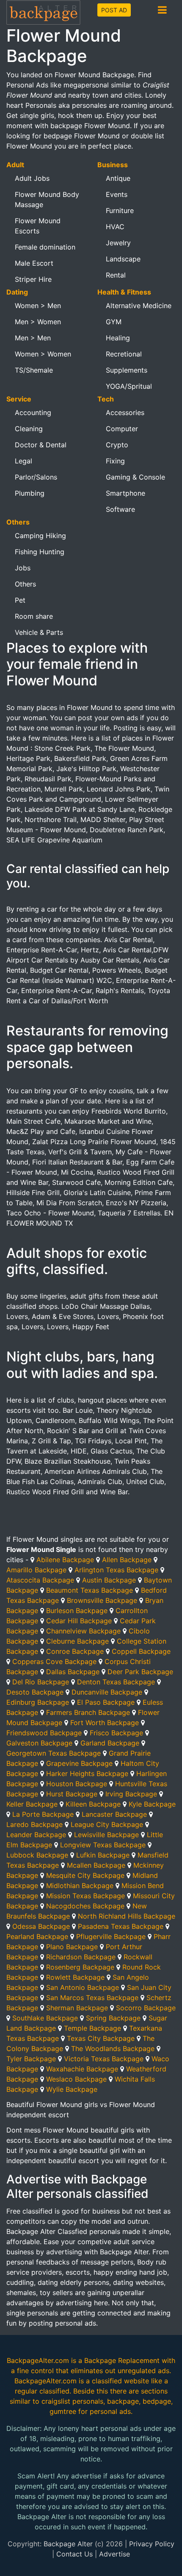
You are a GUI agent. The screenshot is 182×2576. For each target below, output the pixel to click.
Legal (23, 461)
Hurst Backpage (72, 1794)
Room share (34, 616)
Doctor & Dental (41, 445)
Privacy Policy (152, 2544)
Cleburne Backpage (77, 1641)
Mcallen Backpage (96, 1865)
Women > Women (43, 354)
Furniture (120, 210)
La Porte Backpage (43, 1814)
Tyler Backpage (31, 2059)
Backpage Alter (68, 2544)
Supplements (127, 370)
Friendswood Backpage (44, 1733)
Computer (122, 429)
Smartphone (125, 493)
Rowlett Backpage (75, 1977)
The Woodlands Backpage (113, 2048)
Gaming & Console (135, 477)
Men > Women (38, 322)
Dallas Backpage (73, 1672)
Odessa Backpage (41, 1926)
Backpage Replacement (122, 2360)
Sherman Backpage (77, 2008)
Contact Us (74, 2554)
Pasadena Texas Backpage (121, 1926)
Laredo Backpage (34, 1824)
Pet (20, 600)
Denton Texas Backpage (116, 1682)
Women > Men (38, 306)
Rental (116, 275)
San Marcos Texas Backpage (92, 1998)
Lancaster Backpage (114, 1814)
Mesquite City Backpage (85, 1875)
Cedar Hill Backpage (79, 1621)
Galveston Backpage (39, 1743)
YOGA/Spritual (129, 386)
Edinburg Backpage (38, 1702)
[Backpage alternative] (44, 12)
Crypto (117, 445)
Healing (118, 338)
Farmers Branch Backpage (88, 1712)
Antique (118, 178)
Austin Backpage (109, 1580)
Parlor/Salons (36, 477)
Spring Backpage (113, 2018)
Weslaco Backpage (76, 2079)
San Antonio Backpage (83, 1987)
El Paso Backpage (106, 1702)
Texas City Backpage (101, 2038)
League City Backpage (107, 1824)
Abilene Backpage (65, 1560)
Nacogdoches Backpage (85, 1906)
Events (117, 194)
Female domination (45, 247)
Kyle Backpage (152, 1804)
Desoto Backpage (35, 1692)
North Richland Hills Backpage (127, 1916)
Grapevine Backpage (79, 1763)
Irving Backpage (131, 1794)
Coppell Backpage (141, 1651)
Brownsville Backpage (102, 1600)
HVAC (115, 227)
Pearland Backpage (37, 1936)
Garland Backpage (110, 1743)
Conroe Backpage (75, 1651)
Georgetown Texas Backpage (54, 1753)
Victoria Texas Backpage (104, 2059)
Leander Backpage (36, 1835)
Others (25, 584)
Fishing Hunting (40, 552)
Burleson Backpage (77, 1611)
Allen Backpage (127, 1560)
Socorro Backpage (146, 2008)
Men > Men (33, 338)
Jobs (23, 568)
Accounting (33, 412)
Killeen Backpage (93, 1804)
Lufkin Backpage (103, 1855)
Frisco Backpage (116, 1733)
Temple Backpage (92, 2028)
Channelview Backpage (83, 1631)
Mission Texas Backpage (85, 1896)
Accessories (125, 412)
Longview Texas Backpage (103, 1845)
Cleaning (29, 429)
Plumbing (30, 493)
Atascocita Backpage (40, 1580)
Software (120, 509)
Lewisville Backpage (106, 1835)
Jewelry (118, 243)
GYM (114, 322)
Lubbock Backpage (37, 1855)
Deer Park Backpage (140, 1672)
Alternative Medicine (139, 306)
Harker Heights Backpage (87, 1773)
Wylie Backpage (72, 2089)
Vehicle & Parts (39, 632)
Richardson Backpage (81, 1957)
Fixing (115, 461)
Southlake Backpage (45, 2018)
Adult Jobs (32, 178)
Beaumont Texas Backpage (90, 1590)
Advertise (114, 2554)
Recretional (124, 354)
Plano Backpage (72, 1947)
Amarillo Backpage (36, 1570)
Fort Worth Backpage (105, 1723)
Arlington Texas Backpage (116, 1570)
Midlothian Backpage (80, 1886)
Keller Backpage (32, 1804)
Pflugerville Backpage (111, 1936)
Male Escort (34, 263)
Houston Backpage (77, 1784)
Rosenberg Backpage (80, 1967)
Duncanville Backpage (107, 1692)
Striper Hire (33, 279)
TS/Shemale (34, 370)
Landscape (123, 259)
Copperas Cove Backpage (54, 1661)
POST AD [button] (114, 10)
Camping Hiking (40, 536)
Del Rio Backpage (41, 1682)
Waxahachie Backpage (82, 2069)
